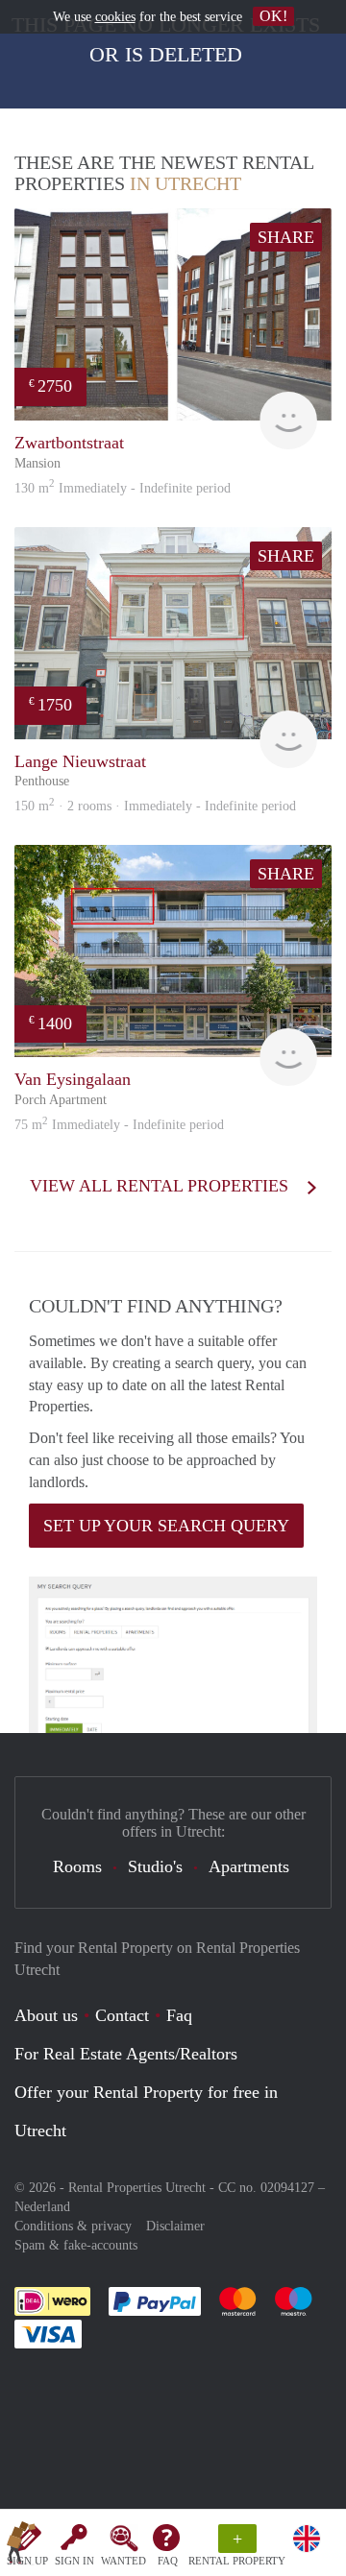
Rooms (77, 1866)
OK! (273, 16)
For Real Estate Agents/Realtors (126, 2054)
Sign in (74, 2561)
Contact (122, 2015)
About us (46, 2015)
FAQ (168, 2561)
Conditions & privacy (73, 2226)
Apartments (249, 1866)
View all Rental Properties (161, 1186)
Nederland (42, 2207)
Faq (179, 2015)
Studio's (155, 1866)
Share (286, 237)
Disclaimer (175, 2226)
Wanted (124, 2561)
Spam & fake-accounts (76, 2245)
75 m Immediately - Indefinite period (119, 1125)
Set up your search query (166, 1526)
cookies (115, 17)
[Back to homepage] (21, 2546)
